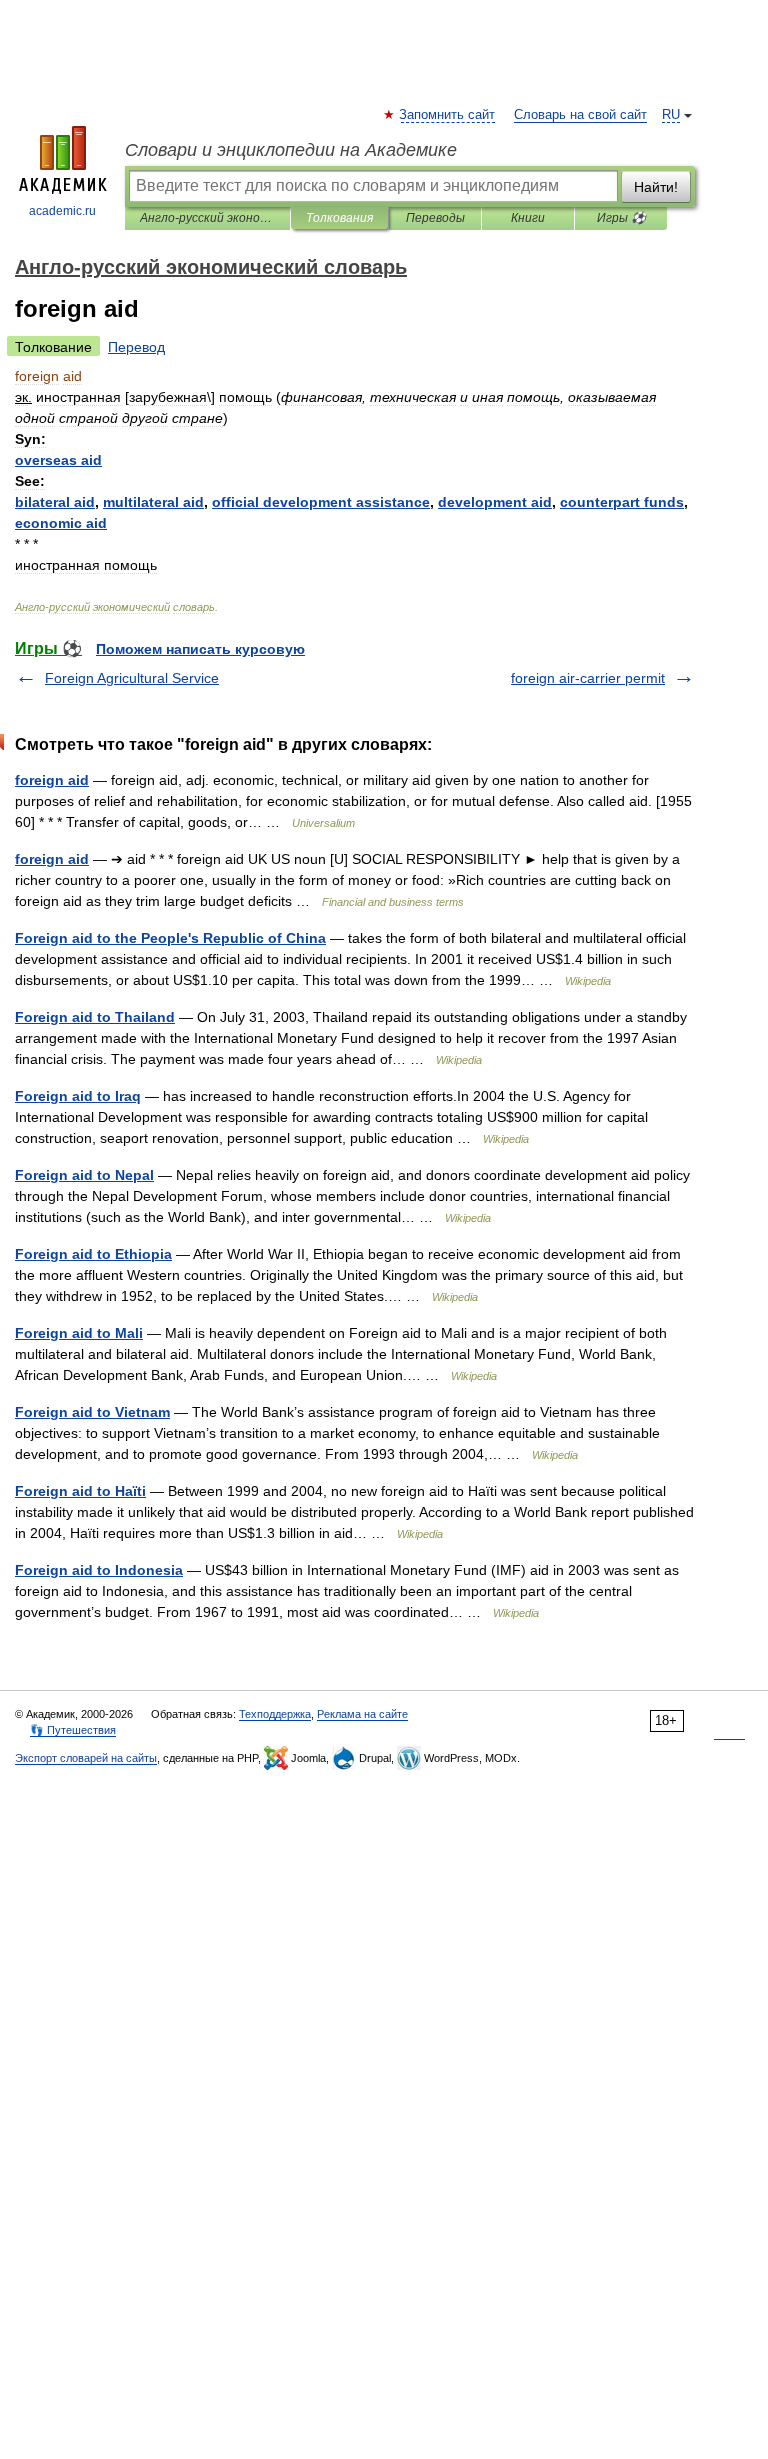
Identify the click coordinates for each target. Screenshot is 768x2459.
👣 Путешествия (73, 1730)
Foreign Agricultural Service (132, 678)
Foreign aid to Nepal (84, 1175)
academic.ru (62, 211)
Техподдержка (275, 1714)
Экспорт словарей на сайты (86, 1758)
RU (671, 115)
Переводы (435, 218)
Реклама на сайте (362, 1714)
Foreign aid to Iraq (78, 1096)
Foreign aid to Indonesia (99, 1570)
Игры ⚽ (621, 218)
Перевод (136, 347)
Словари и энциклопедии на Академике (291, 150)
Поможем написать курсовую (200, 649)
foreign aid (52, 780)
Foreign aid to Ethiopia (93, 1254)
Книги (528, 218)
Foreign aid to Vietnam (92, 1412)
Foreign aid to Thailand (95, 1017)
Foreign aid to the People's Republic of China (170, 938)
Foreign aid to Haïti (80, 1491)
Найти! (656, 187)
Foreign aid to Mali (79, 1333)
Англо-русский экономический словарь (207, 218)
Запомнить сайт (448, 115)
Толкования (339, 218)
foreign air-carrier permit (588, 678)
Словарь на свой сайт (580, 115)
